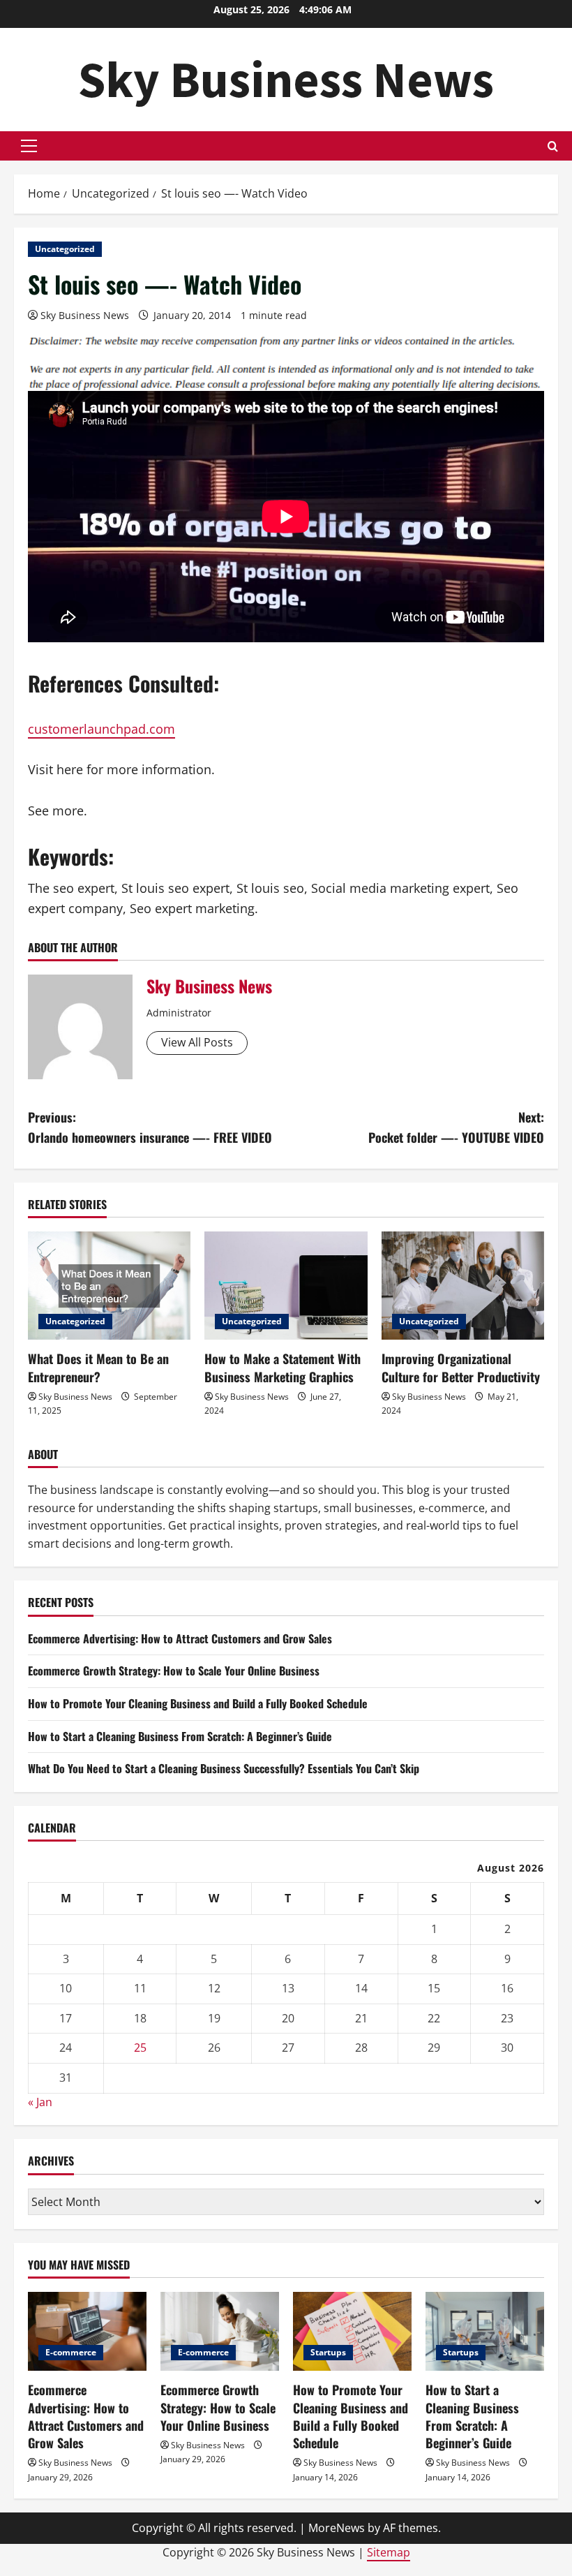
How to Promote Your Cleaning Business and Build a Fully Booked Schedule (198, 1703)
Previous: (150, 1127)
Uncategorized (65, 249)
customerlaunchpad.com (101, 729)
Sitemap (389, 2552)
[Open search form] (553, 146)
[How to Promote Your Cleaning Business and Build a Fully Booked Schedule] (352, 2331)
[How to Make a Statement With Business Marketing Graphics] (286, 1286)
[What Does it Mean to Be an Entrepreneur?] (109, 1286)
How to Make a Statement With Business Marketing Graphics (283, 1367)
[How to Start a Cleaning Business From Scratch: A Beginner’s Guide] (485, 2331)
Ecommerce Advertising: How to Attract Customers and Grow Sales (180, 1638)
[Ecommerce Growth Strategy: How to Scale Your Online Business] (220, 2331)
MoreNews (337, 2528)
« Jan (40, 2102)
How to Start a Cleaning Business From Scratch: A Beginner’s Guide (180, 1736)
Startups (328, 2352)
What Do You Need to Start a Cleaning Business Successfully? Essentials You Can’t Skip (224, 1768)
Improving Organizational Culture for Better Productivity (461, 1367)
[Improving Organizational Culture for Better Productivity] (463, 1286)
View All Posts (197, 1042)
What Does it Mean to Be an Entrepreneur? (98, 1367)
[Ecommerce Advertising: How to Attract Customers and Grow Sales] (87, 2331)
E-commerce (71, 2352)
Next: (456, 1127)
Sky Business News (286, 79)
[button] (29, 146)
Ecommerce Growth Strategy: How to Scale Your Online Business (174, 1671)
